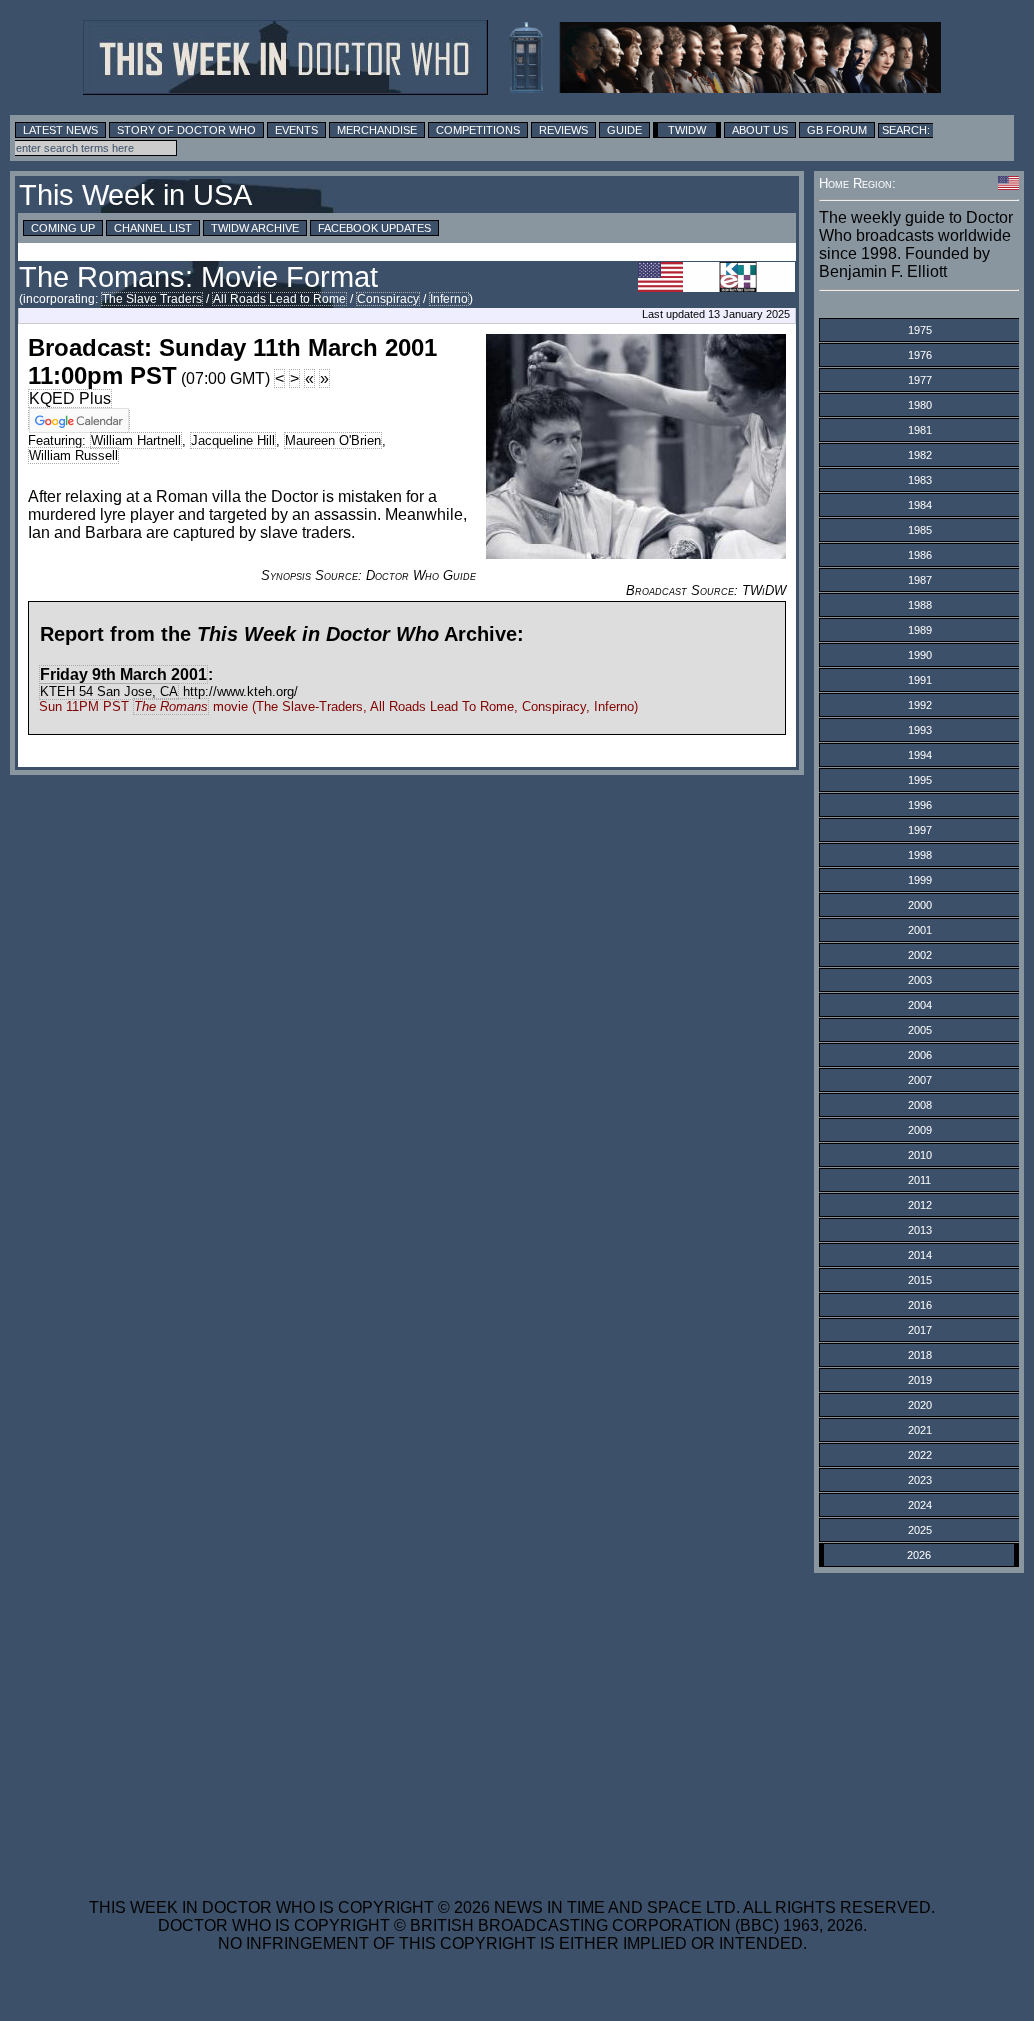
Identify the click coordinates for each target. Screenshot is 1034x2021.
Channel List (153, 228)
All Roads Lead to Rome (279, 299)
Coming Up (63, 228)
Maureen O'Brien (333, 440)
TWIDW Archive (255, 228)
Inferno (449, 299)
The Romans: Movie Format (198, 277)
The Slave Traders (152, 299)
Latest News (60, 130)
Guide (624, 130)
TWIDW (687, 130)
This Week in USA (135, 195)
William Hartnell (136, 440)
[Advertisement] (512, 1723)
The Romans (171, 706)
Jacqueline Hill (233, 440)
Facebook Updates (374, 228)
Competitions (478, 130)
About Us (760, 130)
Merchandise (377, 130)
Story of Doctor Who (186, 130)
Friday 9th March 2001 (123, 674)
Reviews (563, 130)
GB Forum (837, 130)
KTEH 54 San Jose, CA (109, 691)
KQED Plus (70, 398)
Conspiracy (388, 299)
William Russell (73, 455)
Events (296, 130)
